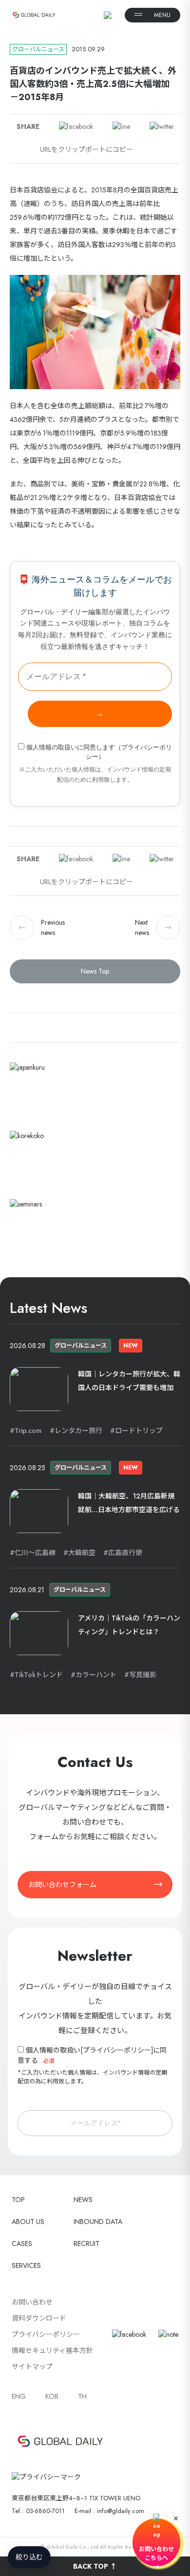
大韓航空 (82, 1553)
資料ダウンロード (39, 2318)
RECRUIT (86, 2244)
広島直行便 (125, 1553)
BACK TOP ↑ (95, 2566)
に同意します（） (99, 752)
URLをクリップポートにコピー (86, 149)
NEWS (83, 2200)
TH (82, 2396)
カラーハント (96, 1675)
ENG (19, 2396)
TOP (18, 2200)
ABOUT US (28, 2222)
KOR (52, 2396)
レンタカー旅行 (78, 1431)
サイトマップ (32, 2367)
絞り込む (29, 2557)
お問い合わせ (32, 2302)
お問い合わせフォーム (62, 1885)
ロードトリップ (139, 1431)
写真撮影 (143, 1675)
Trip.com (28, 1431)
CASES (22, 2244)
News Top (95, 971)
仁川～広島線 (35, 1553)
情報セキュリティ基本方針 (52, 2350)
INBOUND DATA (98, 2222)
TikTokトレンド (39, 1675)
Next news (153, 927)
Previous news (42, 927)
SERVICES (26, 2265)
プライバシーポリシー (117, 2050)
